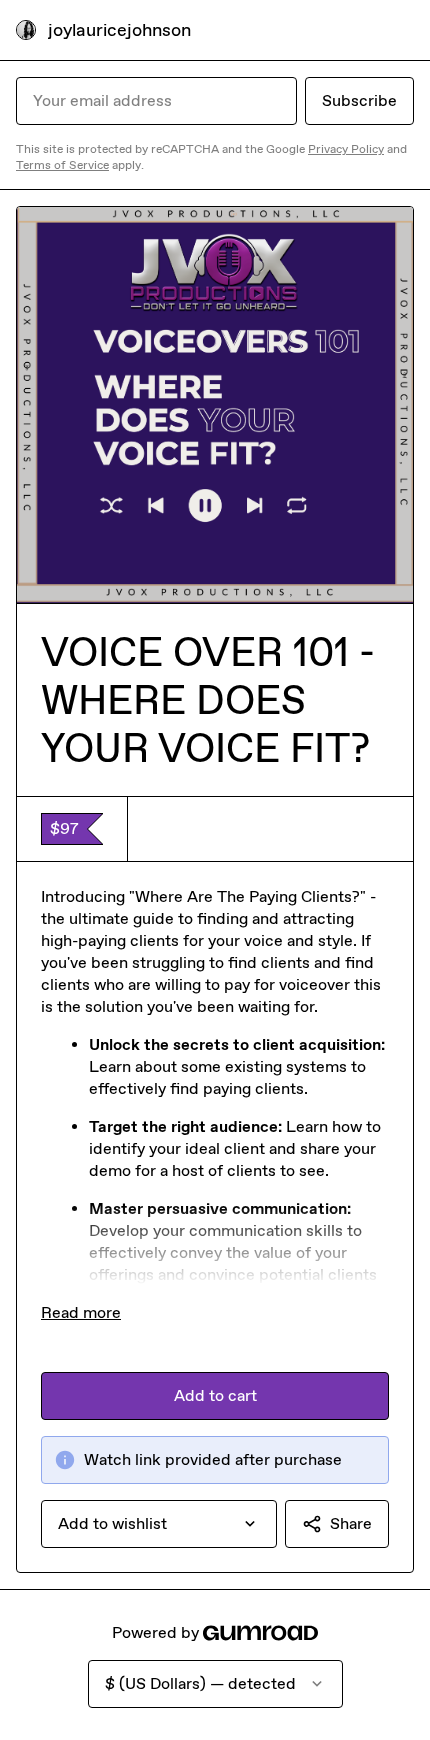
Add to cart (215, 1395)
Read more (81, 1312)
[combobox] (159, 1524)
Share (351, 1523)
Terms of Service (62, 165)
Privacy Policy (346, 149)
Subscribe (359, 100)
